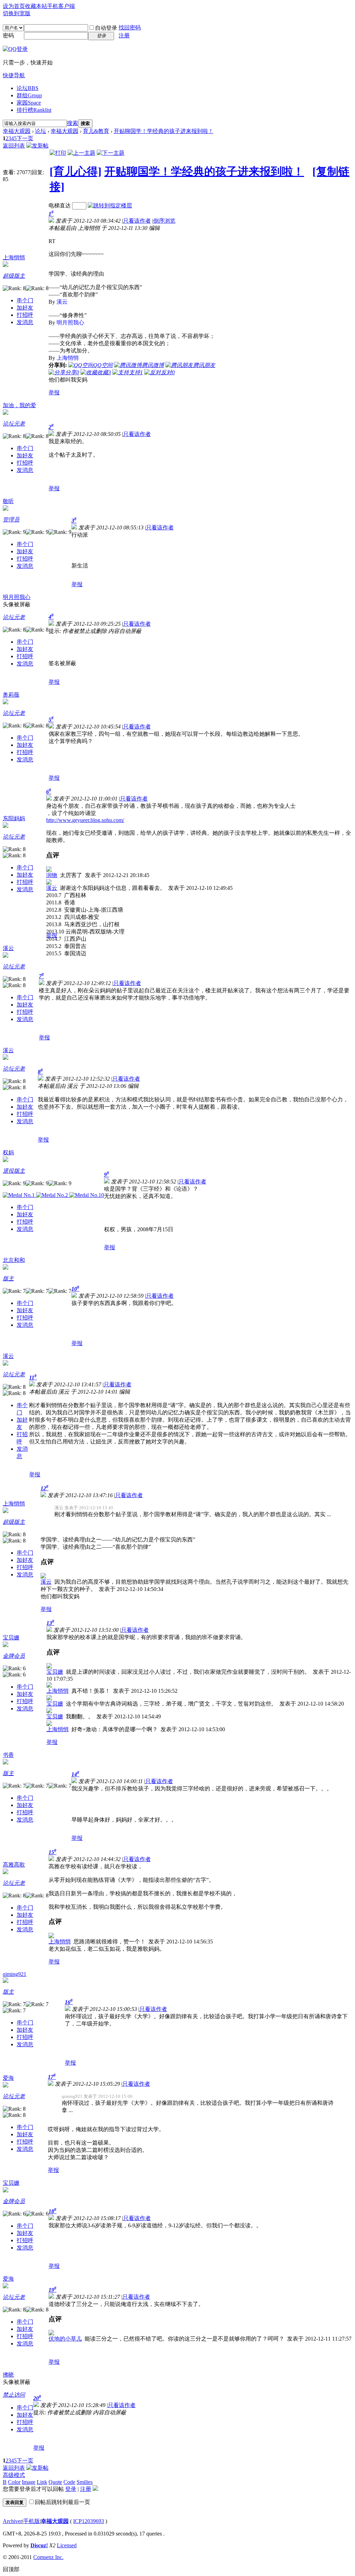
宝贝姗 (11, 1638)
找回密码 (130, 28)
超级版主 (14, 276)
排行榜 (34, 110)
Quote (55, 2482)
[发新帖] (37, 146)
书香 (8, 1755)
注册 (124, 35)
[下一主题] (111, 153)
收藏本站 (36, 6)
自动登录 (106, 28)
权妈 (8, 1152)
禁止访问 (14, 2395)
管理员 (11, 520)
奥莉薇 (11, 695)
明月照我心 (17, 597)
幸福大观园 (17, 131)
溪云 (52, 888)
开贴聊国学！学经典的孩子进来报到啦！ (164, 131)
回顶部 (11, 2569)
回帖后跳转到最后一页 (62, 2502)
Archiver (12, 2521)
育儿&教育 (96, 131)
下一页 (25, 138)
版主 (8, 1278)
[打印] (58, 153)
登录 (71, 2489)
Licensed (67, 2545)
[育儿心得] (76, 171)
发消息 (25, 322)
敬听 (8, 501)
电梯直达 (60, 205)
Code (69, 2482)
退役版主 (14, 1171)
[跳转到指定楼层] (110, 205)
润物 (52, 875)
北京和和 (14, 1260)
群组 (29, 95)
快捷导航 (14, 75)
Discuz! (39, 2545)
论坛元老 (14, 424)
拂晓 (8, 2375)
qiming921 (15, 1974)
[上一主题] (81, 153)
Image (29, 2482)
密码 (8, 35)
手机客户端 (61, 6)
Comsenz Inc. (48, 2557)
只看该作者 (137, 221)
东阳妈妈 (14, 818)
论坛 (28, 88)
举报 (54, 392)
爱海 (8, 2078)
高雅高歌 (14, 1865)
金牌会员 (14, 1656)
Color (14, 2482)
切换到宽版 (17, 13)
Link (42, 2482)
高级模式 (14, 2475)
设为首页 (14, 6)
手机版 (32, 2521)
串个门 (25, 300)
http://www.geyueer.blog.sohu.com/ (85, 820)
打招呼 (25, 315)
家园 (29, 103)
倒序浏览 (164, 221)
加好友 (25, 308)
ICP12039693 (89, 2521)
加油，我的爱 (19, 405)
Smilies (85, 2482)
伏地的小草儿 (65, 2339)
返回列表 (14, 146)
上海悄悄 (14, 257)
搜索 (72, 123)
